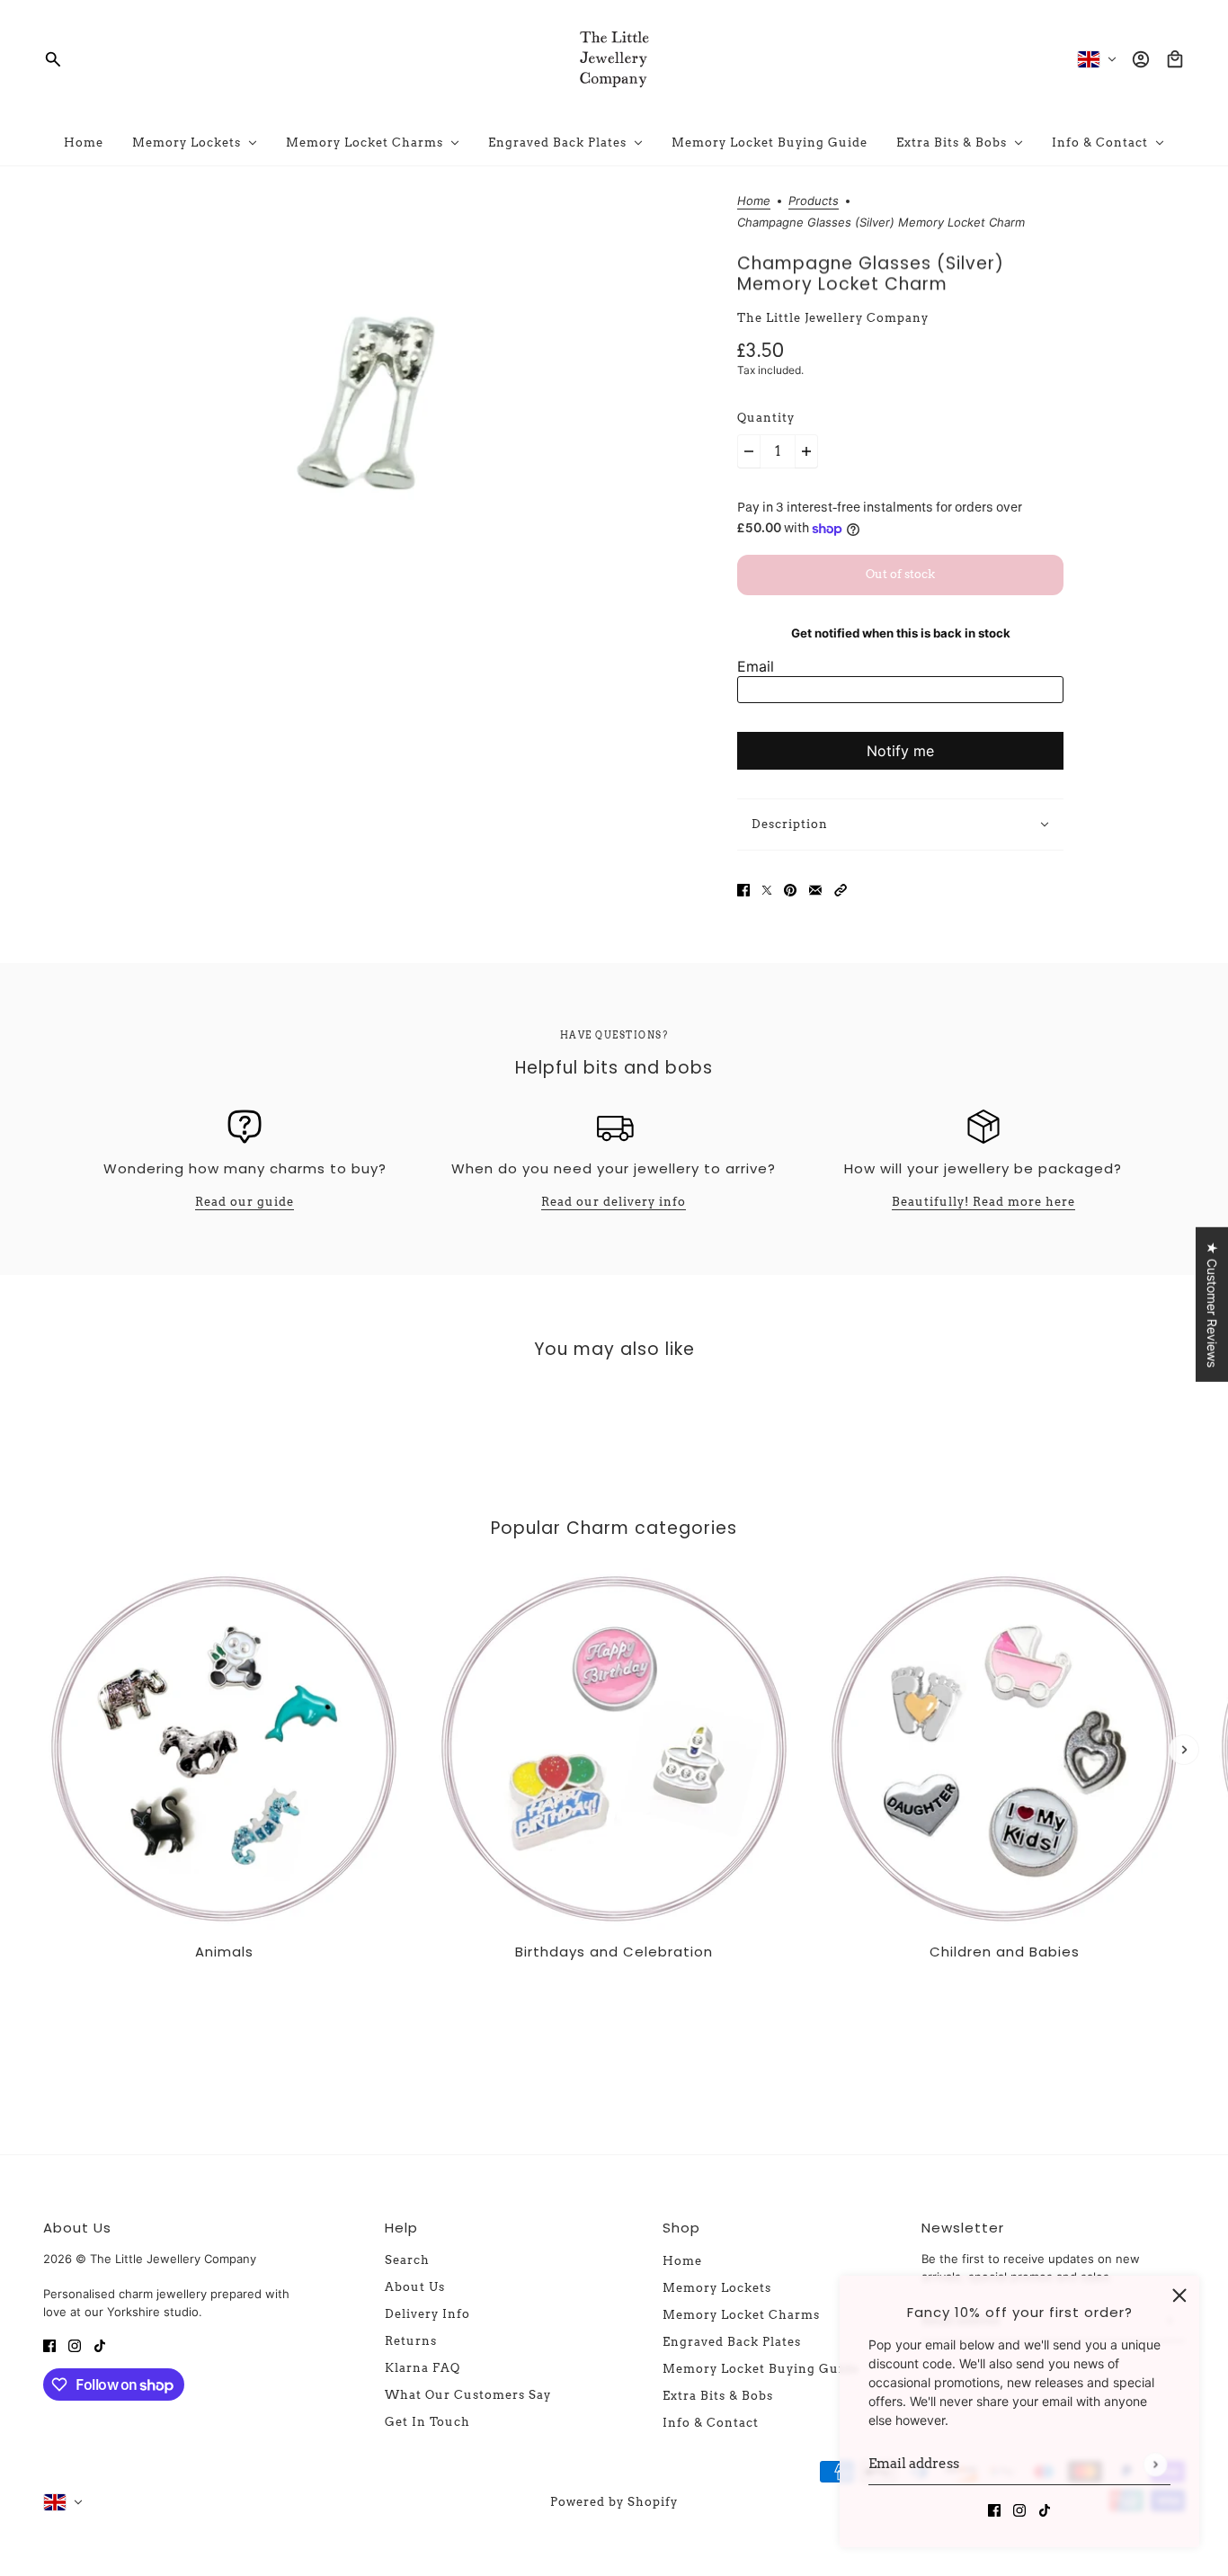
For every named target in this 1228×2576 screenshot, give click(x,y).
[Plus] (806, 451)
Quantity (766, 418)
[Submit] (1155, 2464)
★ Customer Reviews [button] (1212, 1304)
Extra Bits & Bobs (718, 2396)
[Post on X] (767, 889)
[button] (841, 889)
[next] (1184, 1750)
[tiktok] (1045, 2509)
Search (407, 2260)
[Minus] (749, 451)
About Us (415, 2287)
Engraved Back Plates (732, 2342)
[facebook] (994, 2509)
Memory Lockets (717, 2288)
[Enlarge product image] (381, 411)
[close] (1179, 2295)
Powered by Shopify (614, 2502)
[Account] (1141, 59)
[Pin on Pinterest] (790, 889)
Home (754, 201)
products (814, 201)
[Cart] (1175, 59)
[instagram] (1019, 2509)
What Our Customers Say (468, 2395)
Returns (411, 2341)
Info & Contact (711, 2423)
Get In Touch (427, 2422)
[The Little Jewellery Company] (614, 59)
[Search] (53, 59)
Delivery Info (427, 2314)
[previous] (44, 1583)
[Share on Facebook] (743, 889)
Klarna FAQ (423, 2368)
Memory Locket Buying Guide (761, 2369)
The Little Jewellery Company (833, 318)
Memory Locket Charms (741, 2315)
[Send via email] (815, 889)
